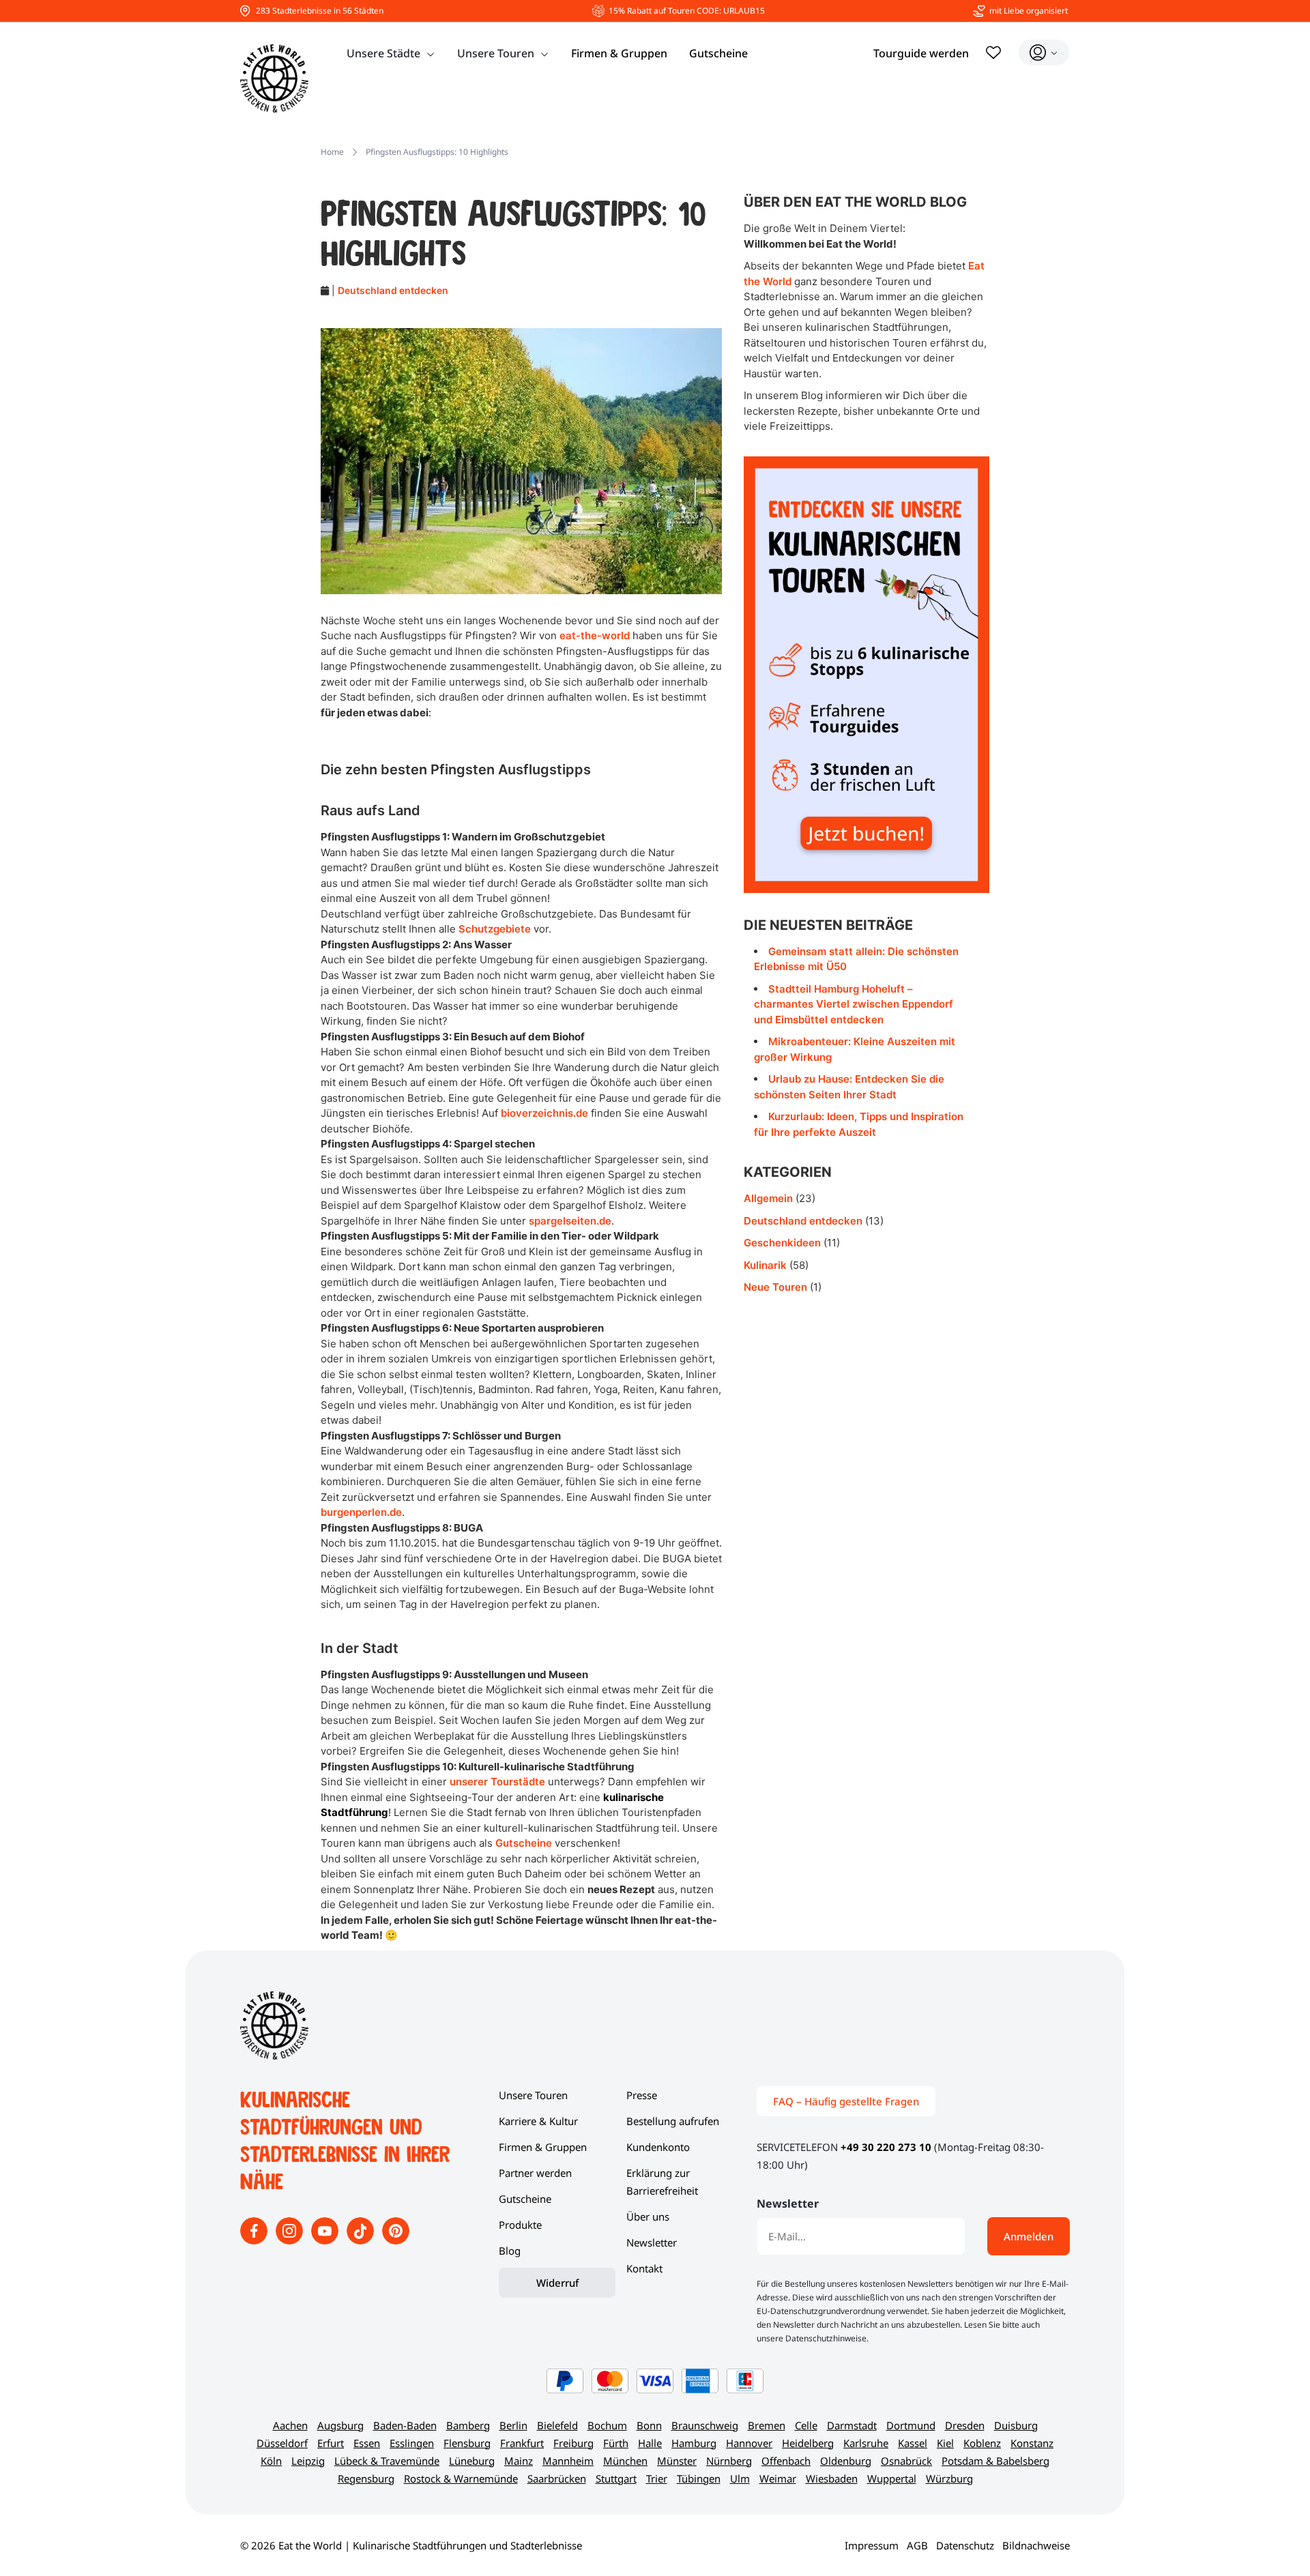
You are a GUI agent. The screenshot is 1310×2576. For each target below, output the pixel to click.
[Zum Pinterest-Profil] (396, 2240)
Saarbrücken (557, 2478)
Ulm (740, 2478)
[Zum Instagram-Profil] (291, 2240)
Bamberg (468, 2425)
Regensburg (366, 2478)
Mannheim (568, 2461)
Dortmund (911, 2425)
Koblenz (982, 2443)
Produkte (520, 2225)
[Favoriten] (993, 53)
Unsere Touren (496, 53)
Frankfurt (522, 2443)
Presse (642, 2095)
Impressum (872, 2545)
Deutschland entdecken (393, 290)
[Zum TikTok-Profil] (362, 2240)
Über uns (648, 2216)
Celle (806, 2425)
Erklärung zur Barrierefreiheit (662, 2182)
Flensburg (467, 2443)
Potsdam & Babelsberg (995, 2461)
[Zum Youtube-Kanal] (326, 2240)
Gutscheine (718, 53)
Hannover (749, 2443)
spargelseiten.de (570, 1221)
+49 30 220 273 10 (886, 2147)
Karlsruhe (866, 2443)
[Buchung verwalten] (1044, 53)
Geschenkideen (782, 1243)
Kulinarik (765, 1265)
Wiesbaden (832, 2478)
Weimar (778, 2478)
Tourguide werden (921, 53)
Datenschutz (965, 2545)
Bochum (607, 2425)
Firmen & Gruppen (619, 53)
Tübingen (699, 2478)
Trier (657, 2478)
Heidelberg (808, 2443)
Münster (677, 2461)
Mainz (519, 2461)
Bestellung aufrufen (673, 2121)
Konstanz (1032, 2443)
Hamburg (694, 2443)
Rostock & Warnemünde (461, 2478)
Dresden (965, 2425)
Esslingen (412, 2443)
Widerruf (557, 2283)
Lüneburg (472, 2461)
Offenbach (786, 2461)
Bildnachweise (1036, 2545)
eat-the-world (595, 635)
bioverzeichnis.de (544, 1113)
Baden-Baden (405, 2425)
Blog (510, 2251)
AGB (917, 2545)
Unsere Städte (383, 53)
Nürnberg (729, 2461)
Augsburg (340, 2425)
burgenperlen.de (361, 1512)
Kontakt (644, 2268)
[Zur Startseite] (274, 78)
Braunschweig (705, 2425)
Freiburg (573, 2443)
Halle (650, 2443)
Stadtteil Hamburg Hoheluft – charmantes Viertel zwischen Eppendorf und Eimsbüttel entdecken (854, 1004)
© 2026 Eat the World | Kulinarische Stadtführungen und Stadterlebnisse (411, 2545)
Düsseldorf (282, 2443)
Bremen (767, 2425)
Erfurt (331, 2443)
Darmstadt (852, 2425)
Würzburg (949, 2478)
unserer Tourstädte (497, 1782)
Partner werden (535, 2173)
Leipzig (308, 2461)
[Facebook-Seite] (255, 2240)
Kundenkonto (658, 2147)
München (625, 2461)
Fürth (616, 2443)
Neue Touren (775, 1287)
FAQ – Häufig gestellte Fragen (846, 2101)
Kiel (945, 2443)
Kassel (913, 2443)
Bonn (649, 2425)
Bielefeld (557, 2425)
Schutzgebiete (495, 929)
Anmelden (1029, 2236)
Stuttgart (616, 2478)
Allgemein (768, 1198)
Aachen (290, 2425)
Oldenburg (846, 2461)
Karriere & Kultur (538, 2121)
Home (332, 152)
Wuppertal (892, 2478)
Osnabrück (906, 2461)
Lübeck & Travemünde (387, 2461)
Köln (271, 2461)
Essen (367, 2443)
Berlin (513, 2425)
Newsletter (652, 2242)
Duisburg (1016, 2425)
